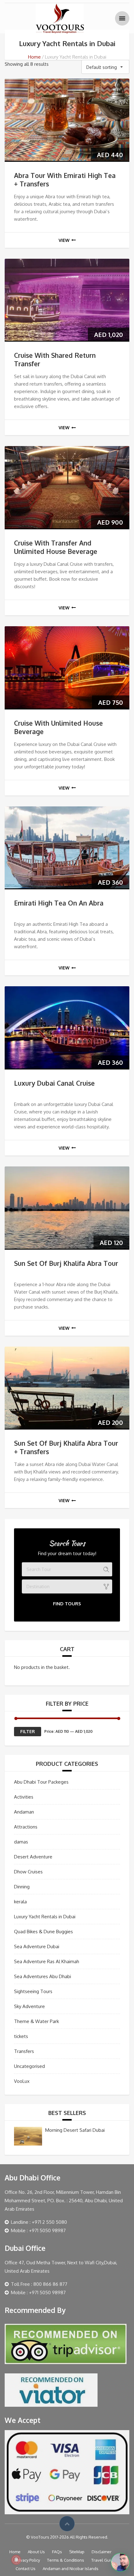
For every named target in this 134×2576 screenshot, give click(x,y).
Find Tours (67, 1604)
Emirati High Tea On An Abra (59, 903)
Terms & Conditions (66, 2560)
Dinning (22, 1887)
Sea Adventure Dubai (37, 1946)
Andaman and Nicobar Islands (71, 2569)
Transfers (24, 2051)
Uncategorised (29, 2066)
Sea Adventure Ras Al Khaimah (47, 1961)
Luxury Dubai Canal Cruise (54, 1083)
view (64, 240)
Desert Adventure (33, 1857)
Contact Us (26, 2569)
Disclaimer (102, 2552)
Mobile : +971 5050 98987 (38, 2230)
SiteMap (77, 2552)
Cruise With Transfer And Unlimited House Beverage (56, 547)
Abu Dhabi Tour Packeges (41, 1782)
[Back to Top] (67, 2524)
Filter (28, 1731)
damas (21, 1842)
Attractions (26, 1827)
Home (34, 57)
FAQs (57, 2552)
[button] (120, 2562)
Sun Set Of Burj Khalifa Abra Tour (66, 1263)
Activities (24, 1797)
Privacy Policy (28, 2560)
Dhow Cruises (28, 1872)
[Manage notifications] (16, 2560)
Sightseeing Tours (33, 1991)
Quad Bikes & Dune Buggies (43, 1932)
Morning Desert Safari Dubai (75, 2130)
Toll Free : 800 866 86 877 (39, 2284)
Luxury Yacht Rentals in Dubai (45, 1917)
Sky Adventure (29, 2006)
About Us (36, 2552)
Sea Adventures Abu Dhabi (43, 1976)
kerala (20, 1902)
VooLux (22, 2081)
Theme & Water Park (36, 2021)
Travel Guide (103, 2560)
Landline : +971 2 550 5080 (39, 2222)
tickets (21, 2036)
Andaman (24, 1812)
